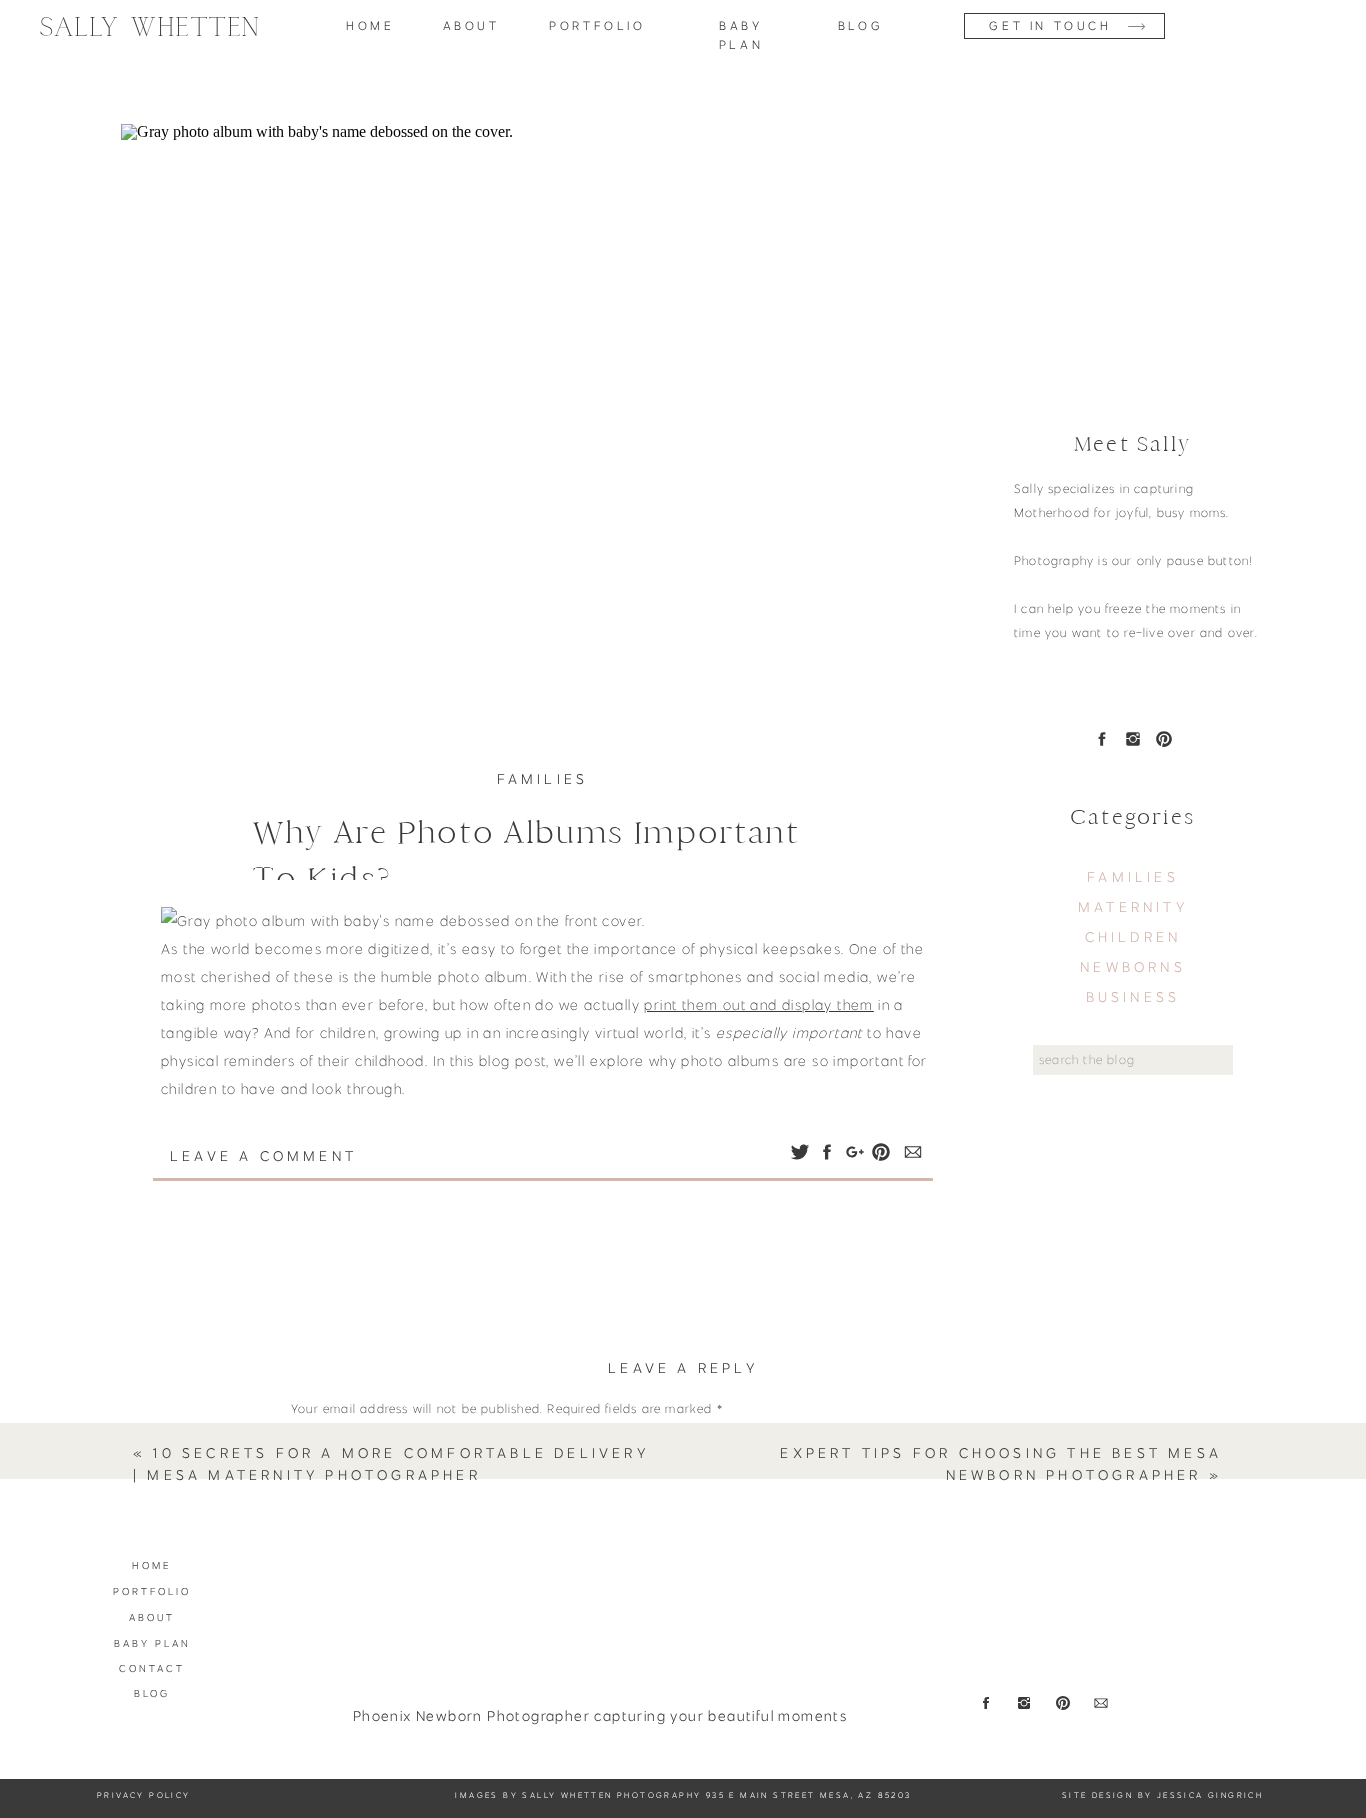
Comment (326, 1445)
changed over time (739, 1192)
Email (313, 1741)
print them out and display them (758, 1005)
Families (543, 779)
